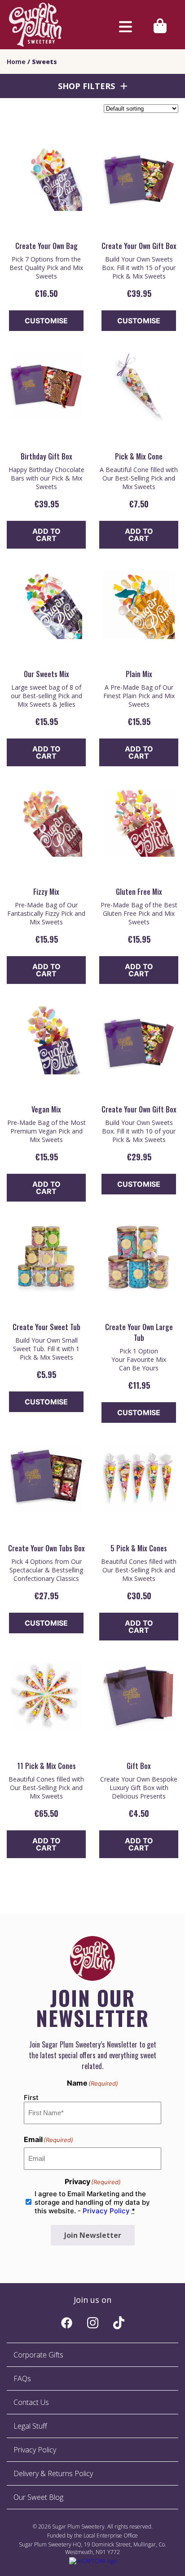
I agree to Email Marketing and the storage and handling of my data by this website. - (92, 2202)
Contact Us (31, 2402)
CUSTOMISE (46, 321)
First (31, 2097)
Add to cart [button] (46, 535)
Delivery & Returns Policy (53, 2473)
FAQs (22, 2379)
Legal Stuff (30, 2426)
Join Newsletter (93, 2235)
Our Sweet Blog (38, 2497)
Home (16, 62)
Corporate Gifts (38, 2355)
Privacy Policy (106, 2211)
